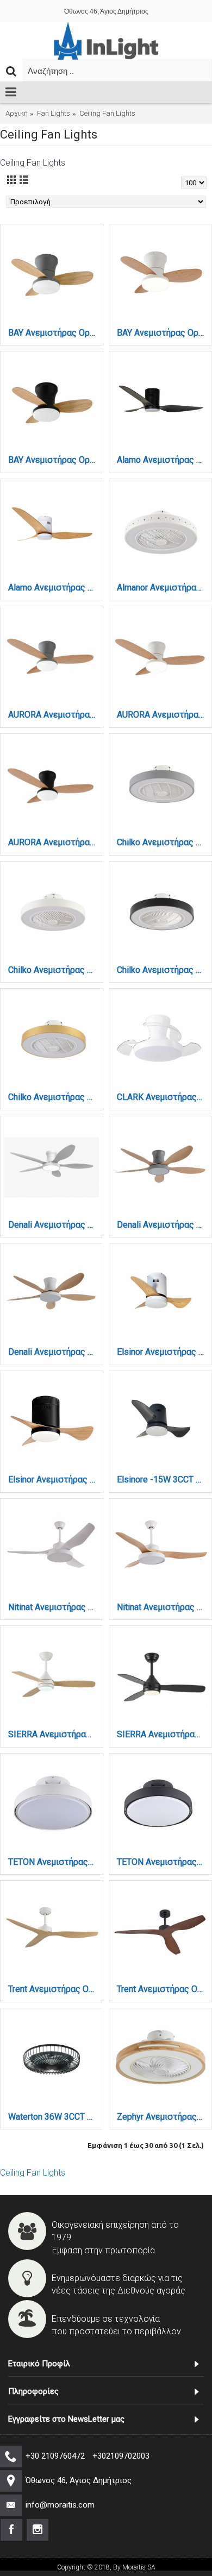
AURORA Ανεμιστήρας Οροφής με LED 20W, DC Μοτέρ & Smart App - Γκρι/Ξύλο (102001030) (54, 715)
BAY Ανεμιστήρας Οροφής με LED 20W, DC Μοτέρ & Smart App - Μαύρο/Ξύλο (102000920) (54, 460)
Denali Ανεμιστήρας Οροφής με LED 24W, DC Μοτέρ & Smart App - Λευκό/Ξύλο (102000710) (54, 1352)
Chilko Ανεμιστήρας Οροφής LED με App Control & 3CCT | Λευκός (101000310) (54, 970)
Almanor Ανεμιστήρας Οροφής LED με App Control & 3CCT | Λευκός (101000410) (162, 588)
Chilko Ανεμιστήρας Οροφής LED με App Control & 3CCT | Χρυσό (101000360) (54, 1097)
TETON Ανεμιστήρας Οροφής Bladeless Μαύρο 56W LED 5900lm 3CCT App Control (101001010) (162, 1862)
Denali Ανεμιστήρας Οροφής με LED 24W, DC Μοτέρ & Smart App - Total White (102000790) (54, 1225)
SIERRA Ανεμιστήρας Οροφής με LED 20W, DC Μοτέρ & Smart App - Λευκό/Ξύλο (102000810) (54, 1734)
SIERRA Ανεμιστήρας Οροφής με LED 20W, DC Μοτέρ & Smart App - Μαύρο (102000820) (162, 1734)
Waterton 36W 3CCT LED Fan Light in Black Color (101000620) (54, 2117)
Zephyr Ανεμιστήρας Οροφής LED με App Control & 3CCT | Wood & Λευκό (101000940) (162, 2117)
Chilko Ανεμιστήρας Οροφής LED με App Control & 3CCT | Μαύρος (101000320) (162, 970)
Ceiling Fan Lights (33, 2173)
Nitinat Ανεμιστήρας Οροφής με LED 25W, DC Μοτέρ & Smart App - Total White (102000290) (54, 1607)
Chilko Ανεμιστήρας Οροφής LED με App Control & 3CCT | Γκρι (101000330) (162, 842)
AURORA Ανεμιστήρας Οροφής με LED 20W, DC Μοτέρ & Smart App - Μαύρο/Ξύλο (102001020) (54, 842)
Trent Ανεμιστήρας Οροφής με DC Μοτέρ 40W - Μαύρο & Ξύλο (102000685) (162, 1989)
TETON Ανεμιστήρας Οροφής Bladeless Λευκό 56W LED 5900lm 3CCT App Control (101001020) (54, 1862)
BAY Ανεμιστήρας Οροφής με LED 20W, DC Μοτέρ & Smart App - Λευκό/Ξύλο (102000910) (162, 333)
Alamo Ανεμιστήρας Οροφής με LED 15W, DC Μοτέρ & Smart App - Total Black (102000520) (162, 460)
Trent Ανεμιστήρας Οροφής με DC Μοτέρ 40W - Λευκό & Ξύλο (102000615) (54, 1989)
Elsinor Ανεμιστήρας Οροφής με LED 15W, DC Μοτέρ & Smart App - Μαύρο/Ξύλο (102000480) (54, 1479)
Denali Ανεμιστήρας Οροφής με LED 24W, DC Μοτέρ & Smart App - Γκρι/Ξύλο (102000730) (162, 1225)
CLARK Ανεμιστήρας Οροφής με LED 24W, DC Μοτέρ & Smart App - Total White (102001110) (162, 1097)
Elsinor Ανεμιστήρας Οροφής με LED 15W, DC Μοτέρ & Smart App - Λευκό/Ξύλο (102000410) (162, 1352)
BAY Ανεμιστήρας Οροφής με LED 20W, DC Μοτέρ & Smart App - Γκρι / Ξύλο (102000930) (54, 333)
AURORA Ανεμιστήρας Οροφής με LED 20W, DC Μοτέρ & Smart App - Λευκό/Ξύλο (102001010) (162, 715)
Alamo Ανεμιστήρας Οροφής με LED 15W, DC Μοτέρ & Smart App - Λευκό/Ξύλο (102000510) (54, 588)
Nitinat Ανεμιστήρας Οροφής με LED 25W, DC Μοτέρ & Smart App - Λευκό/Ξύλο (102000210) (162, 1607)
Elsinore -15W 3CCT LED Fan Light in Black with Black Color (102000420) (162, 1479)
